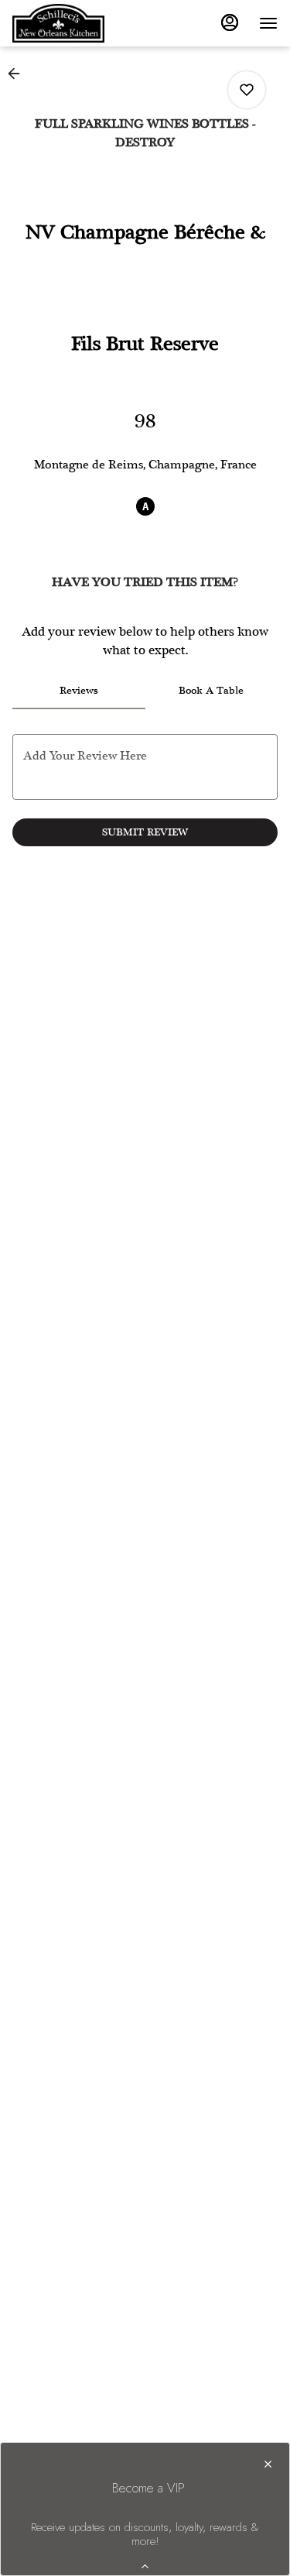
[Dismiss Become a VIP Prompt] (268, 2464)
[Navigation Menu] (268, 23)
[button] (19, 74)
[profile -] (230, 22)
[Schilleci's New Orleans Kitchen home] (82, 23)
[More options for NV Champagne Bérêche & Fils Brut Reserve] (247, 90)
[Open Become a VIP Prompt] (145, 2566)
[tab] (79, 691)
